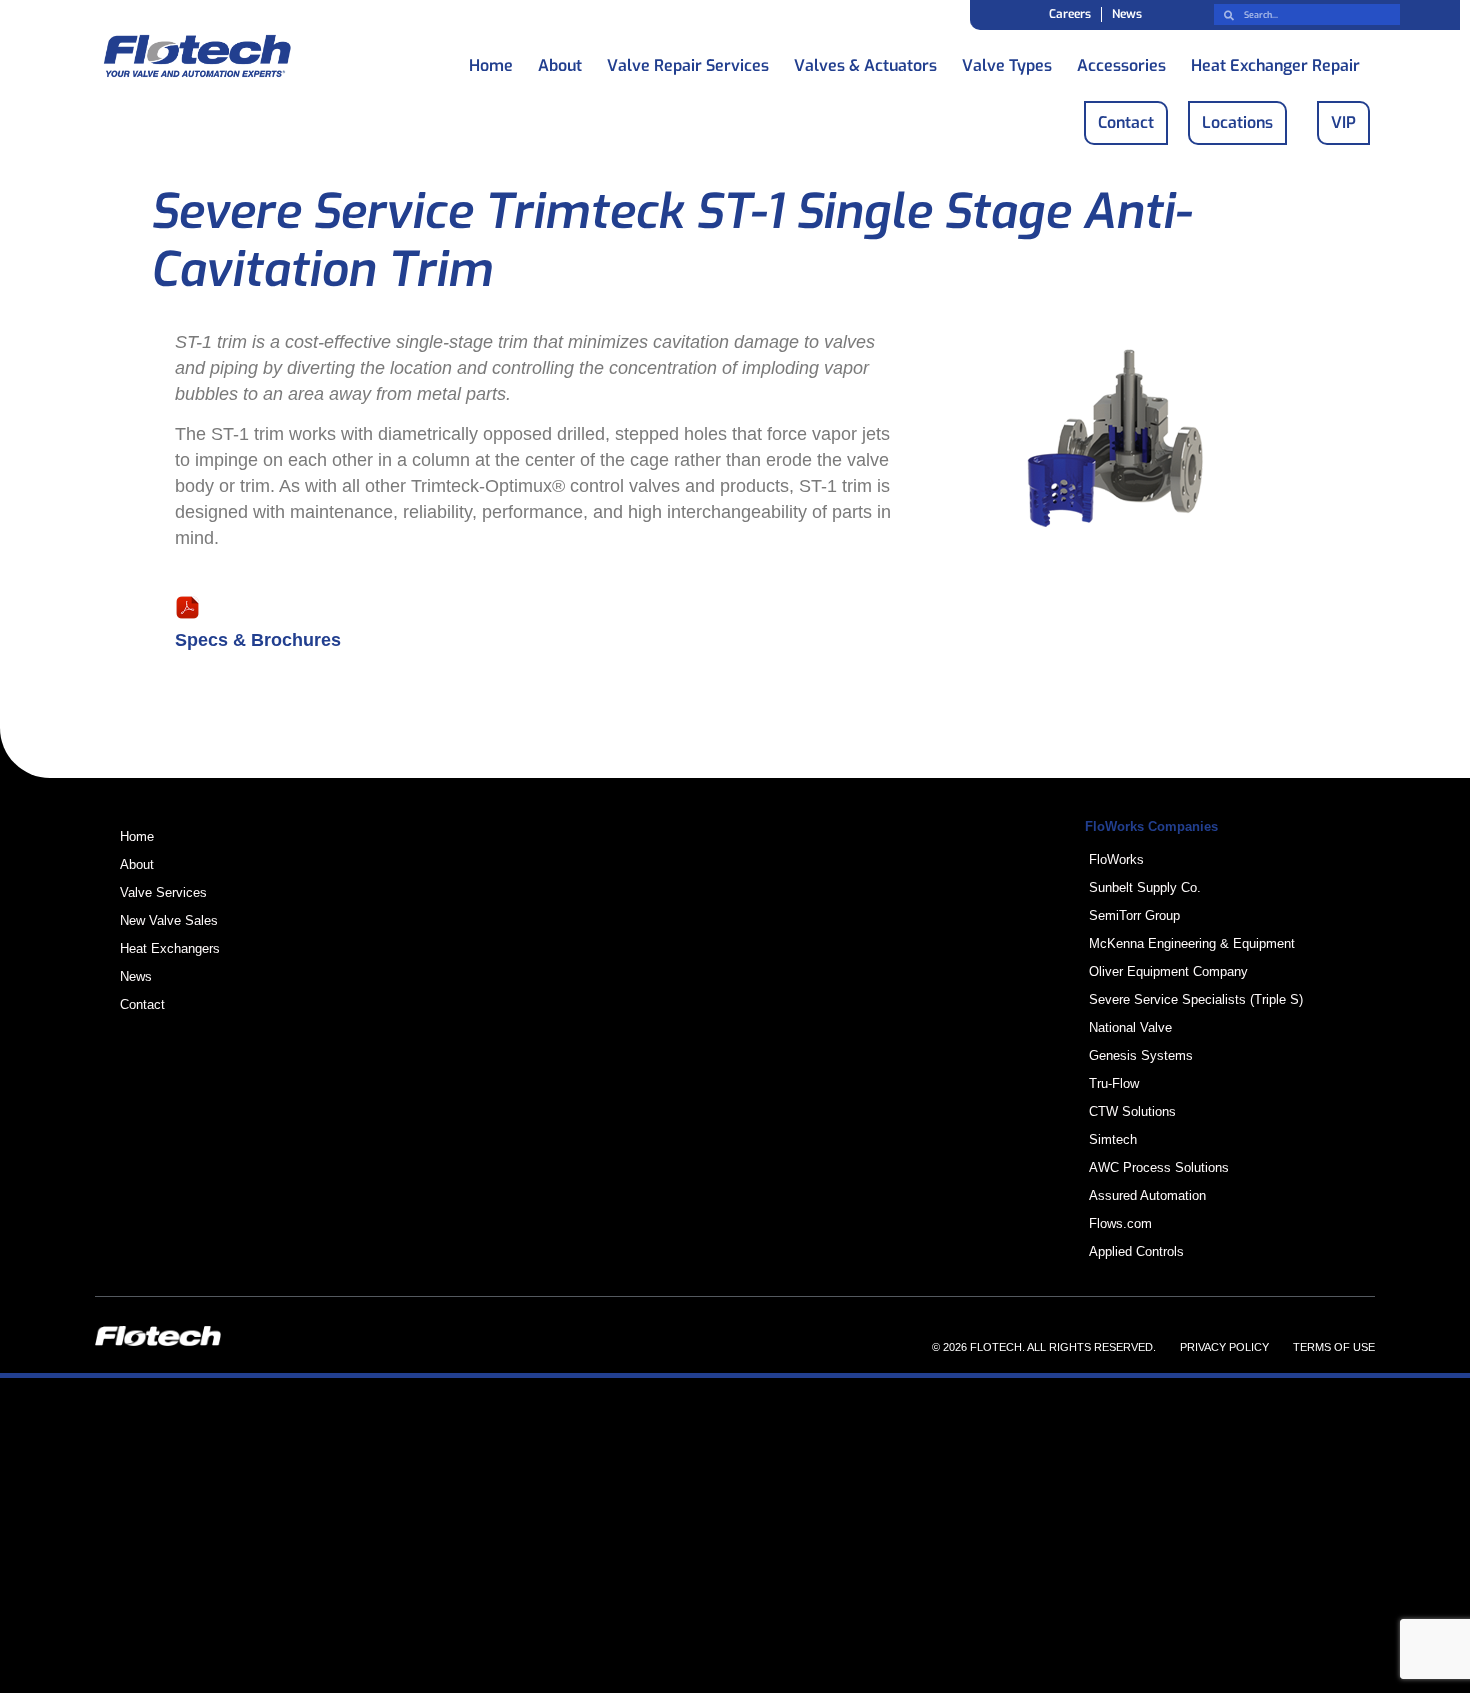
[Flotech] (197, 59)
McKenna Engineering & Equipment (1192, 943)
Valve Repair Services (688, 60)
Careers (1070, 14)
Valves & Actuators (865, 60)
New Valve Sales (169, 920)
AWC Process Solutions (1159, 1167)
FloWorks (1116, 859)
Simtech (1113, 1139)
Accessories (1121, 60)
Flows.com (1120, 1223)
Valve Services (163, 892)
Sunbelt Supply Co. (1145, 887)
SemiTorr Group (1134, 915)
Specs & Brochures (258, 640)
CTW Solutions (1132, 1111)
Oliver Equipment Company (1168, 971)
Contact (142, 1004)
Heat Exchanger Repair (1275, 60)
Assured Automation (1147, 1195)
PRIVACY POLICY (1224, 1347)
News (1127, 14)
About (560, 60)
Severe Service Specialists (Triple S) (1196, 999)
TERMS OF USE (1334, 1347)
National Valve (1130, 1027)
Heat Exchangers (170, 948)
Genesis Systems (1141, 1055)
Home (491, 60)
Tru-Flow (1114, 1083)
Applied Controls (1136, 1251)
